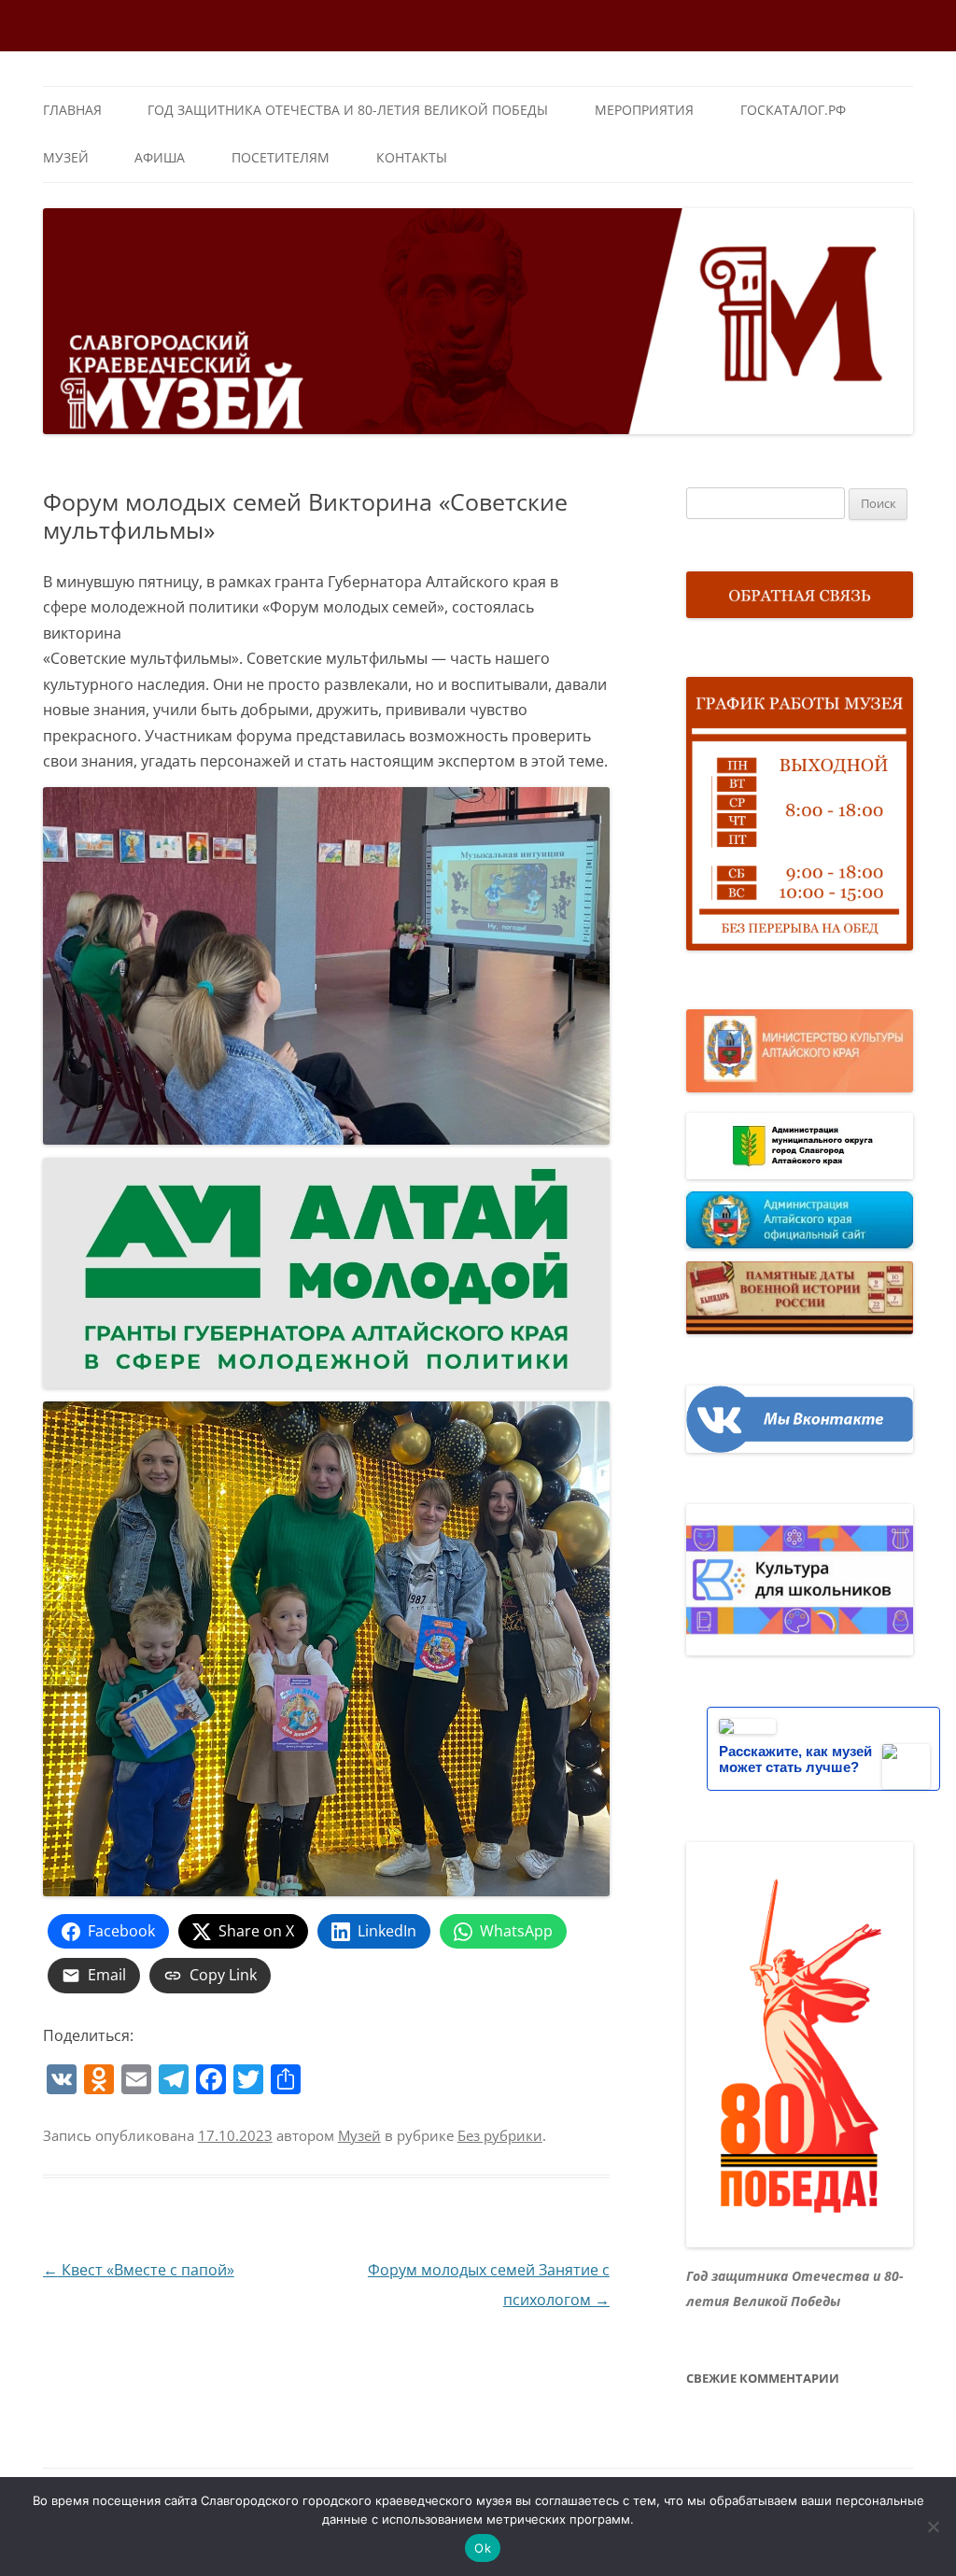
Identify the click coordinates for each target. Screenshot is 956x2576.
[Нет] (933, 2527)
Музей (66, 157)
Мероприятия (644, 110)
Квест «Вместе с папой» (139, 2270)
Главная (72, 110)
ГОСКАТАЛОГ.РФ (793, 110)
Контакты (412, 157)
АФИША (160, 157)
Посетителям (281, 157)
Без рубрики (500, 2135)
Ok (483, 2548)
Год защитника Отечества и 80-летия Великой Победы (348, 110)
